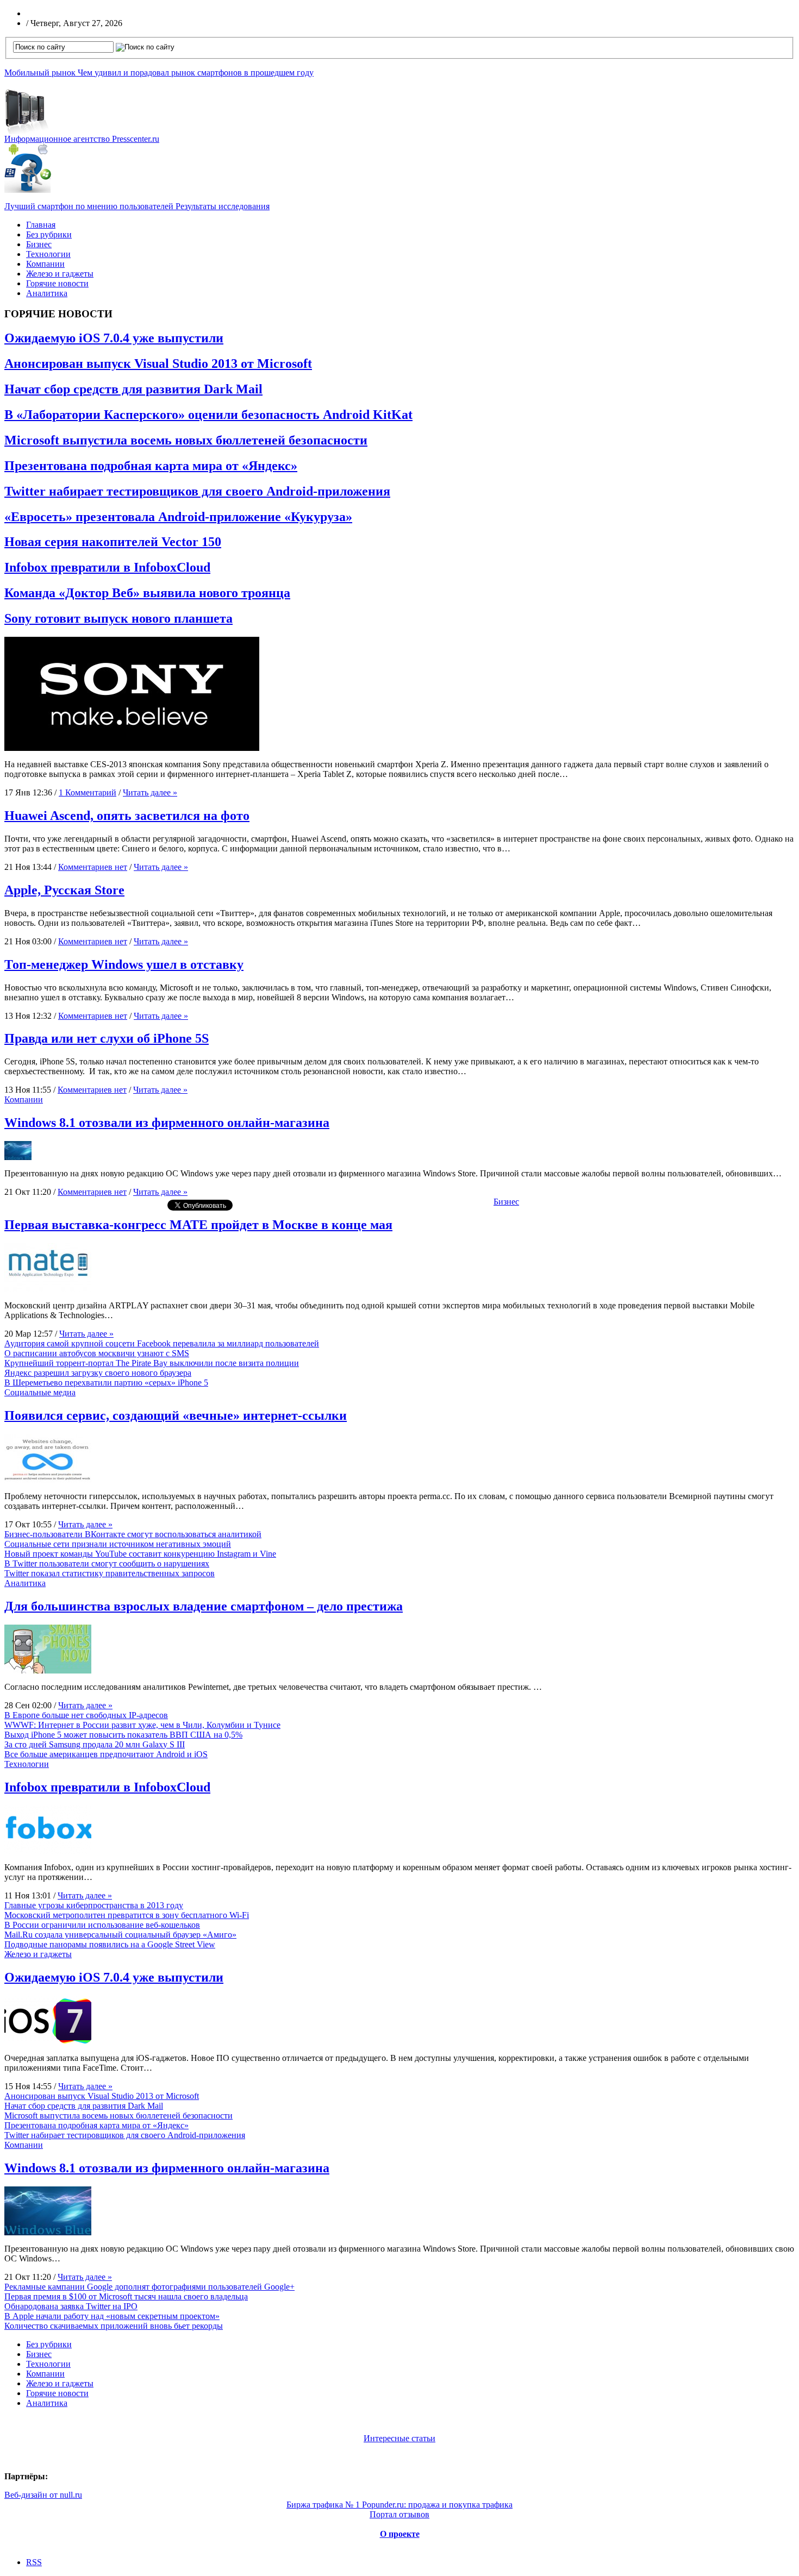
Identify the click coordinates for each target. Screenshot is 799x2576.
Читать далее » (150, 792)
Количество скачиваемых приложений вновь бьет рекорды (114, 2326)
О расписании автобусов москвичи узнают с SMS (97, 1353)
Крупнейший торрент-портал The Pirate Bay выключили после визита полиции (152, 1363)
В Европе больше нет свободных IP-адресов (86, 1715)
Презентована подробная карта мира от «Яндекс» (151, 466)
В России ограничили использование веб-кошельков (102, 1925)
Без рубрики (49, 234)
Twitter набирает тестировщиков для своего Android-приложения (197, 491)
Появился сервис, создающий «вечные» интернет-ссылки (176, 1415)
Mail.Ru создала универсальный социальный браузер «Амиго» (120, 1935)
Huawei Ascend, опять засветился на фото (127, 816)
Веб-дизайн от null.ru (43, 2495)
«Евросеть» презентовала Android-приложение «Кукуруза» (178, 517)
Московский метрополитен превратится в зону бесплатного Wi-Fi (127, 1915)
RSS (34, 2562)
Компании (45, 264)
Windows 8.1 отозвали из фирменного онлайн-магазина (167, 1123)
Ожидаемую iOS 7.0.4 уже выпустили (114, 338)
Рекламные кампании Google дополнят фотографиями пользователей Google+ (149, 2287)
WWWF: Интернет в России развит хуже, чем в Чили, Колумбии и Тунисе (142, 1725)
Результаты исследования (137, 206)
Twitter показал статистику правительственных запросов (110, 1573)
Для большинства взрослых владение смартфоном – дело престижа (204, 1606)
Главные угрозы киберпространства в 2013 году (94, 1905)
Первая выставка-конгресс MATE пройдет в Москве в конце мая (198, 1225)
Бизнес (39, 244)
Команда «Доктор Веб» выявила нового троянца (147, 593)
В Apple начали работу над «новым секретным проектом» (112, 2316)
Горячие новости (57, 283)
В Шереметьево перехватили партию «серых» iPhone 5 (106, 1383)
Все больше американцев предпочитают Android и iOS (106, 1754)
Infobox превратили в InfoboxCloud (107, 567)
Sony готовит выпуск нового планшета (118, 618)
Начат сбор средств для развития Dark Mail (133, 389)
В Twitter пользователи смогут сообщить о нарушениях (107, 1563)
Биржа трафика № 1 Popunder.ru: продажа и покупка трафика (399, 2505)
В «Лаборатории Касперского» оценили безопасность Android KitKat (208, 415)
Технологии (48, 254)
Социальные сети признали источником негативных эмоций (118, 1544)
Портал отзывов (399, 2514)
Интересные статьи (399, 2438)
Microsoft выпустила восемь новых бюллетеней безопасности (186, 440)
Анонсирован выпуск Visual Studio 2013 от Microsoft (158, 363)
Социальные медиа (40, 1392)
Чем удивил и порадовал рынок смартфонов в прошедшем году (159, 73)
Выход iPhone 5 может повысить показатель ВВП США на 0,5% (123, 1735)
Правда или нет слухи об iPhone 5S (107, 1038)
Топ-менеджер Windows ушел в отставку (124, 964)
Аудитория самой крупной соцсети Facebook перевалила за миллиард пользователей (162, 1343)
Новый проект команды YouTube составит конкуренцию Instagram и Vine (140, 1554)
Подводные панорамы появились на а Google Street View (110, 1944)
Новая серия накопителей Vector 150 (113, 542)
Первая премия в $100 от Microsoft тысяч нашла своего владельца (126, 2296)
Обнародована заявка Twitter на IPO (71, 2306)
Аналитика (47, 293)
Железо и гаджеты (60, 274)
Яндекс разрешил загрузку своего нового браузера (98, 1373)
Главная (41, 225)
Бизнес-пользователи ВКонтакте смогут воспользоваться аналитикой (133, 1534)
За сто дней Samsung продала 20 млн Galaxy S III (95, 1744)
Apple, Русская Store (64, 890)
